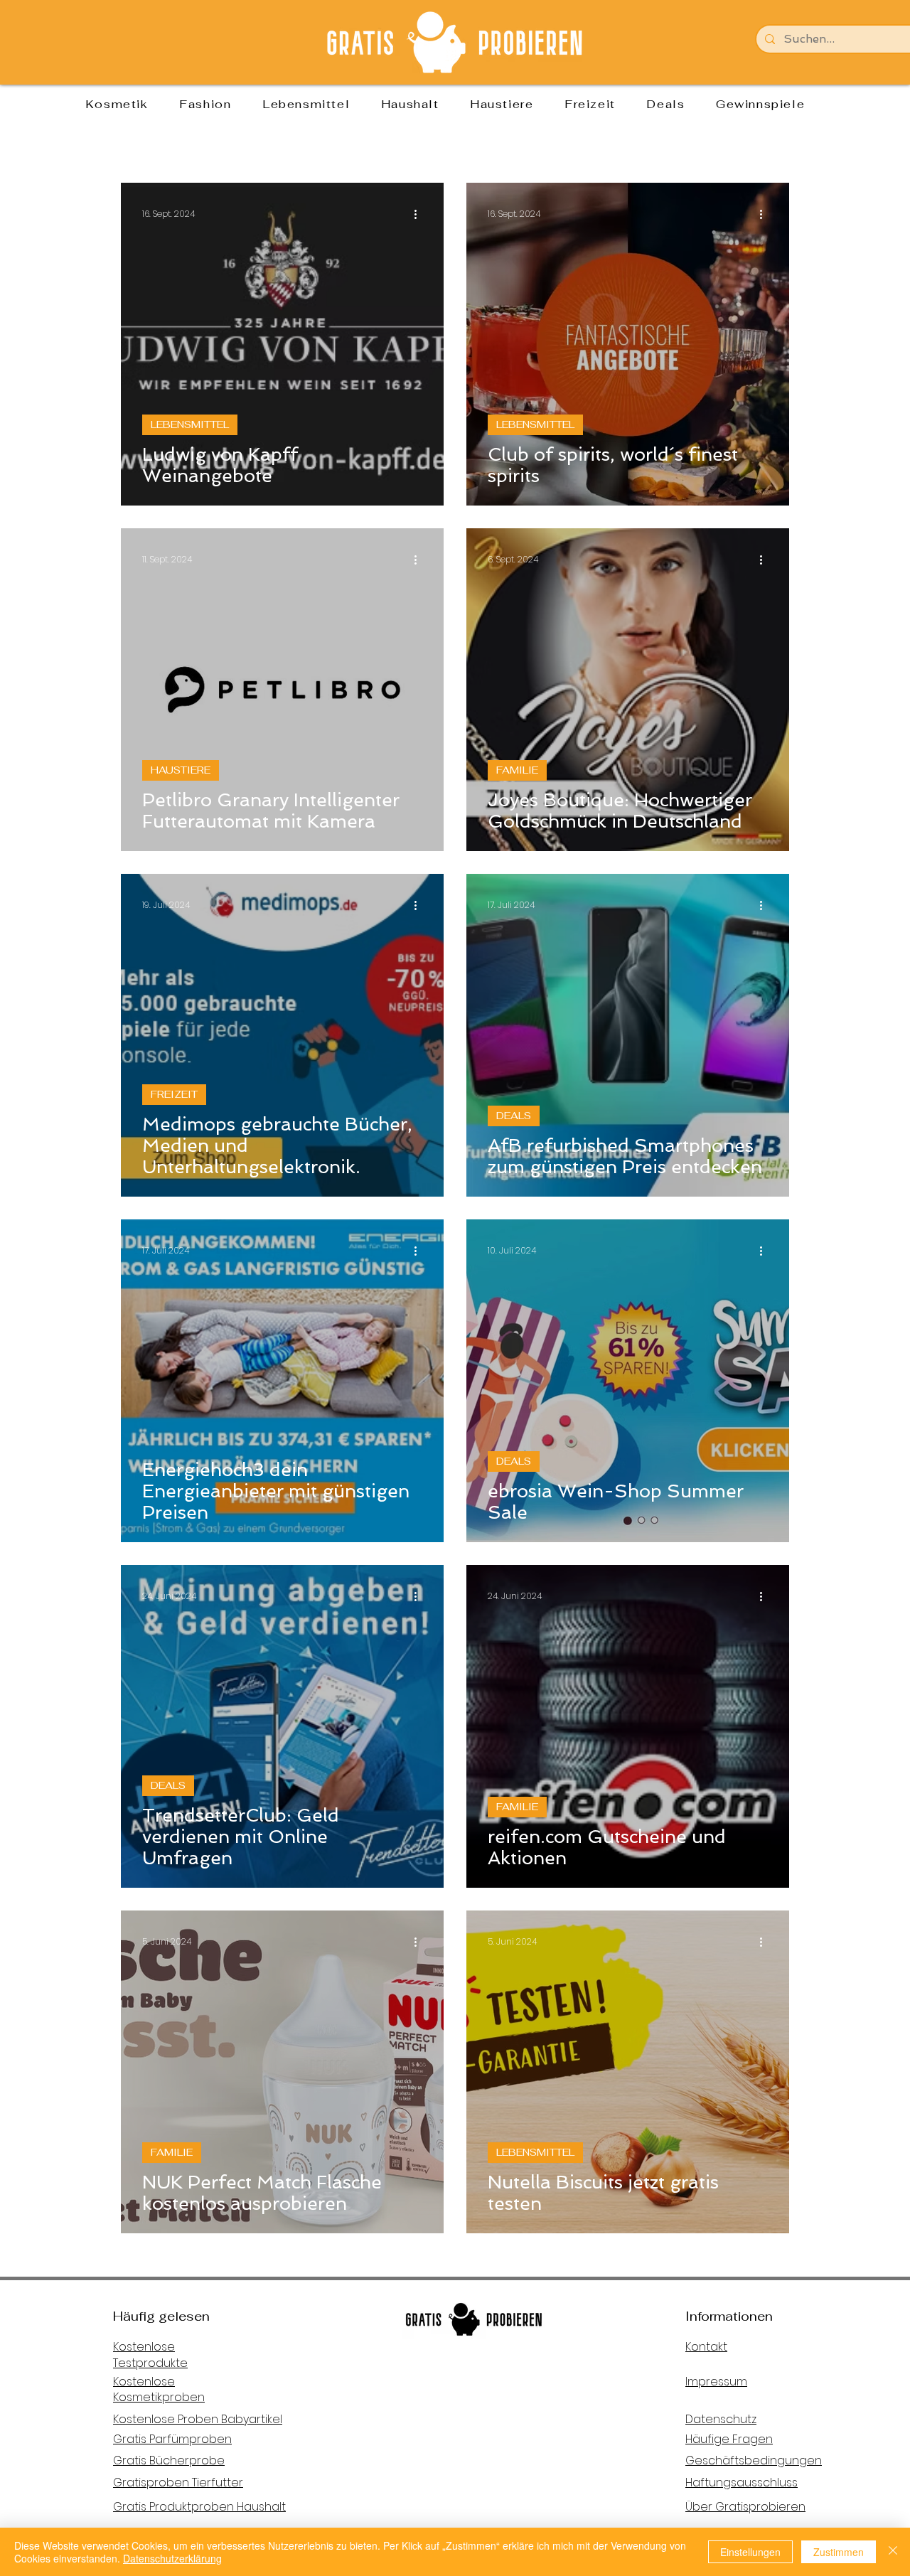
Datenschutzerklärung (172, 2558)
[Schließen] (893, 2552)
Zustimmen (839, 2552)
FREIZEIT (174, 1094)
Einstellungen (750, 2552)
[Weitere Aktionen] (420, 214)
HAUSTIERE (181, 770)
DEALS (514, 1116)
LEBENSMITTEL (190, 424)
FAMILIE (517, 770)
